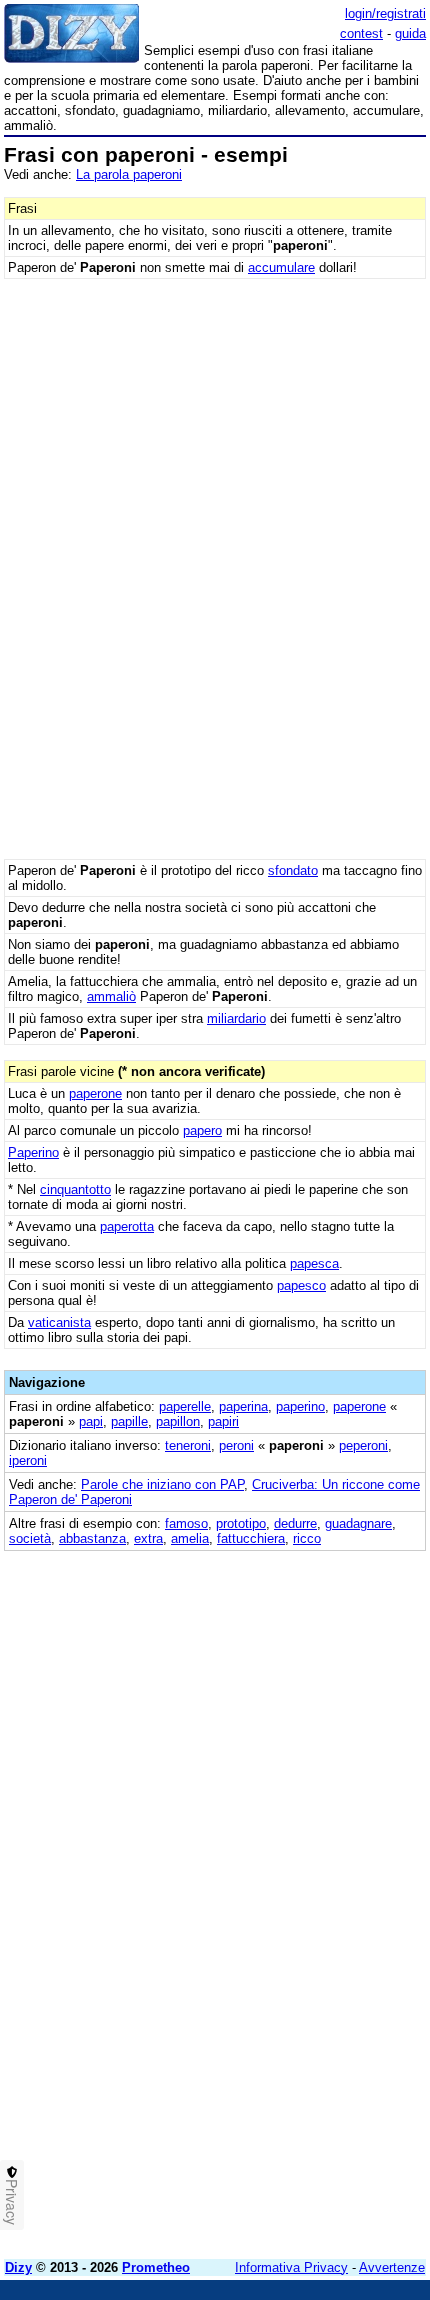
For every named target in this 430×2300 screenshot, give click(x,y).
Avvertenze (392, 2267)
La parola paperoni (129, 174)
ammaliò (111, 996)
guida (410, 33)
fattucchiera (251, 1538)
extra (148, 1538)
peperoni (363, 1445)
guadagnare (358, 1523)
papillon (178, 1421)
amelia (190, 1538)
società (30, 1538)
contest (361, 33)
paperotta (127, 1226)
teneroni (188, 1445)
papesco (301, 1285)
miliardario (236, 1018)
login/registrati (385, 13)
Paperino (33, 1152)
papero (202, 1130)
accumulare (281, 267)
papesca (314, 1263)
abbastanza (92, 1538)
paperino (300, 1406)
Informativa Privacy (291, 2267)
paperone (95, 1093)
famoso (186, 1523)
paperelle (185, 1406)
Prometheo (156, 2267)
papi (91, 1421)
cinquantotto (75, 1189)
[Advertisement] (215, 2029)
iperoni (28, 1460)
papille (129, 1421)
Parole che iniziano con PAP (162, 1484)
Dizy (18, 2267)
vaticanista (59, 1322)
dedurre (295, 1523)
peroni (236, 1445)
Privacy (12, 2202)
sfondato (293, 870)
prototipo (241, 1523)
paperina (243, 1406)
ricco (307, 1538)
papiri (223, 1421)
